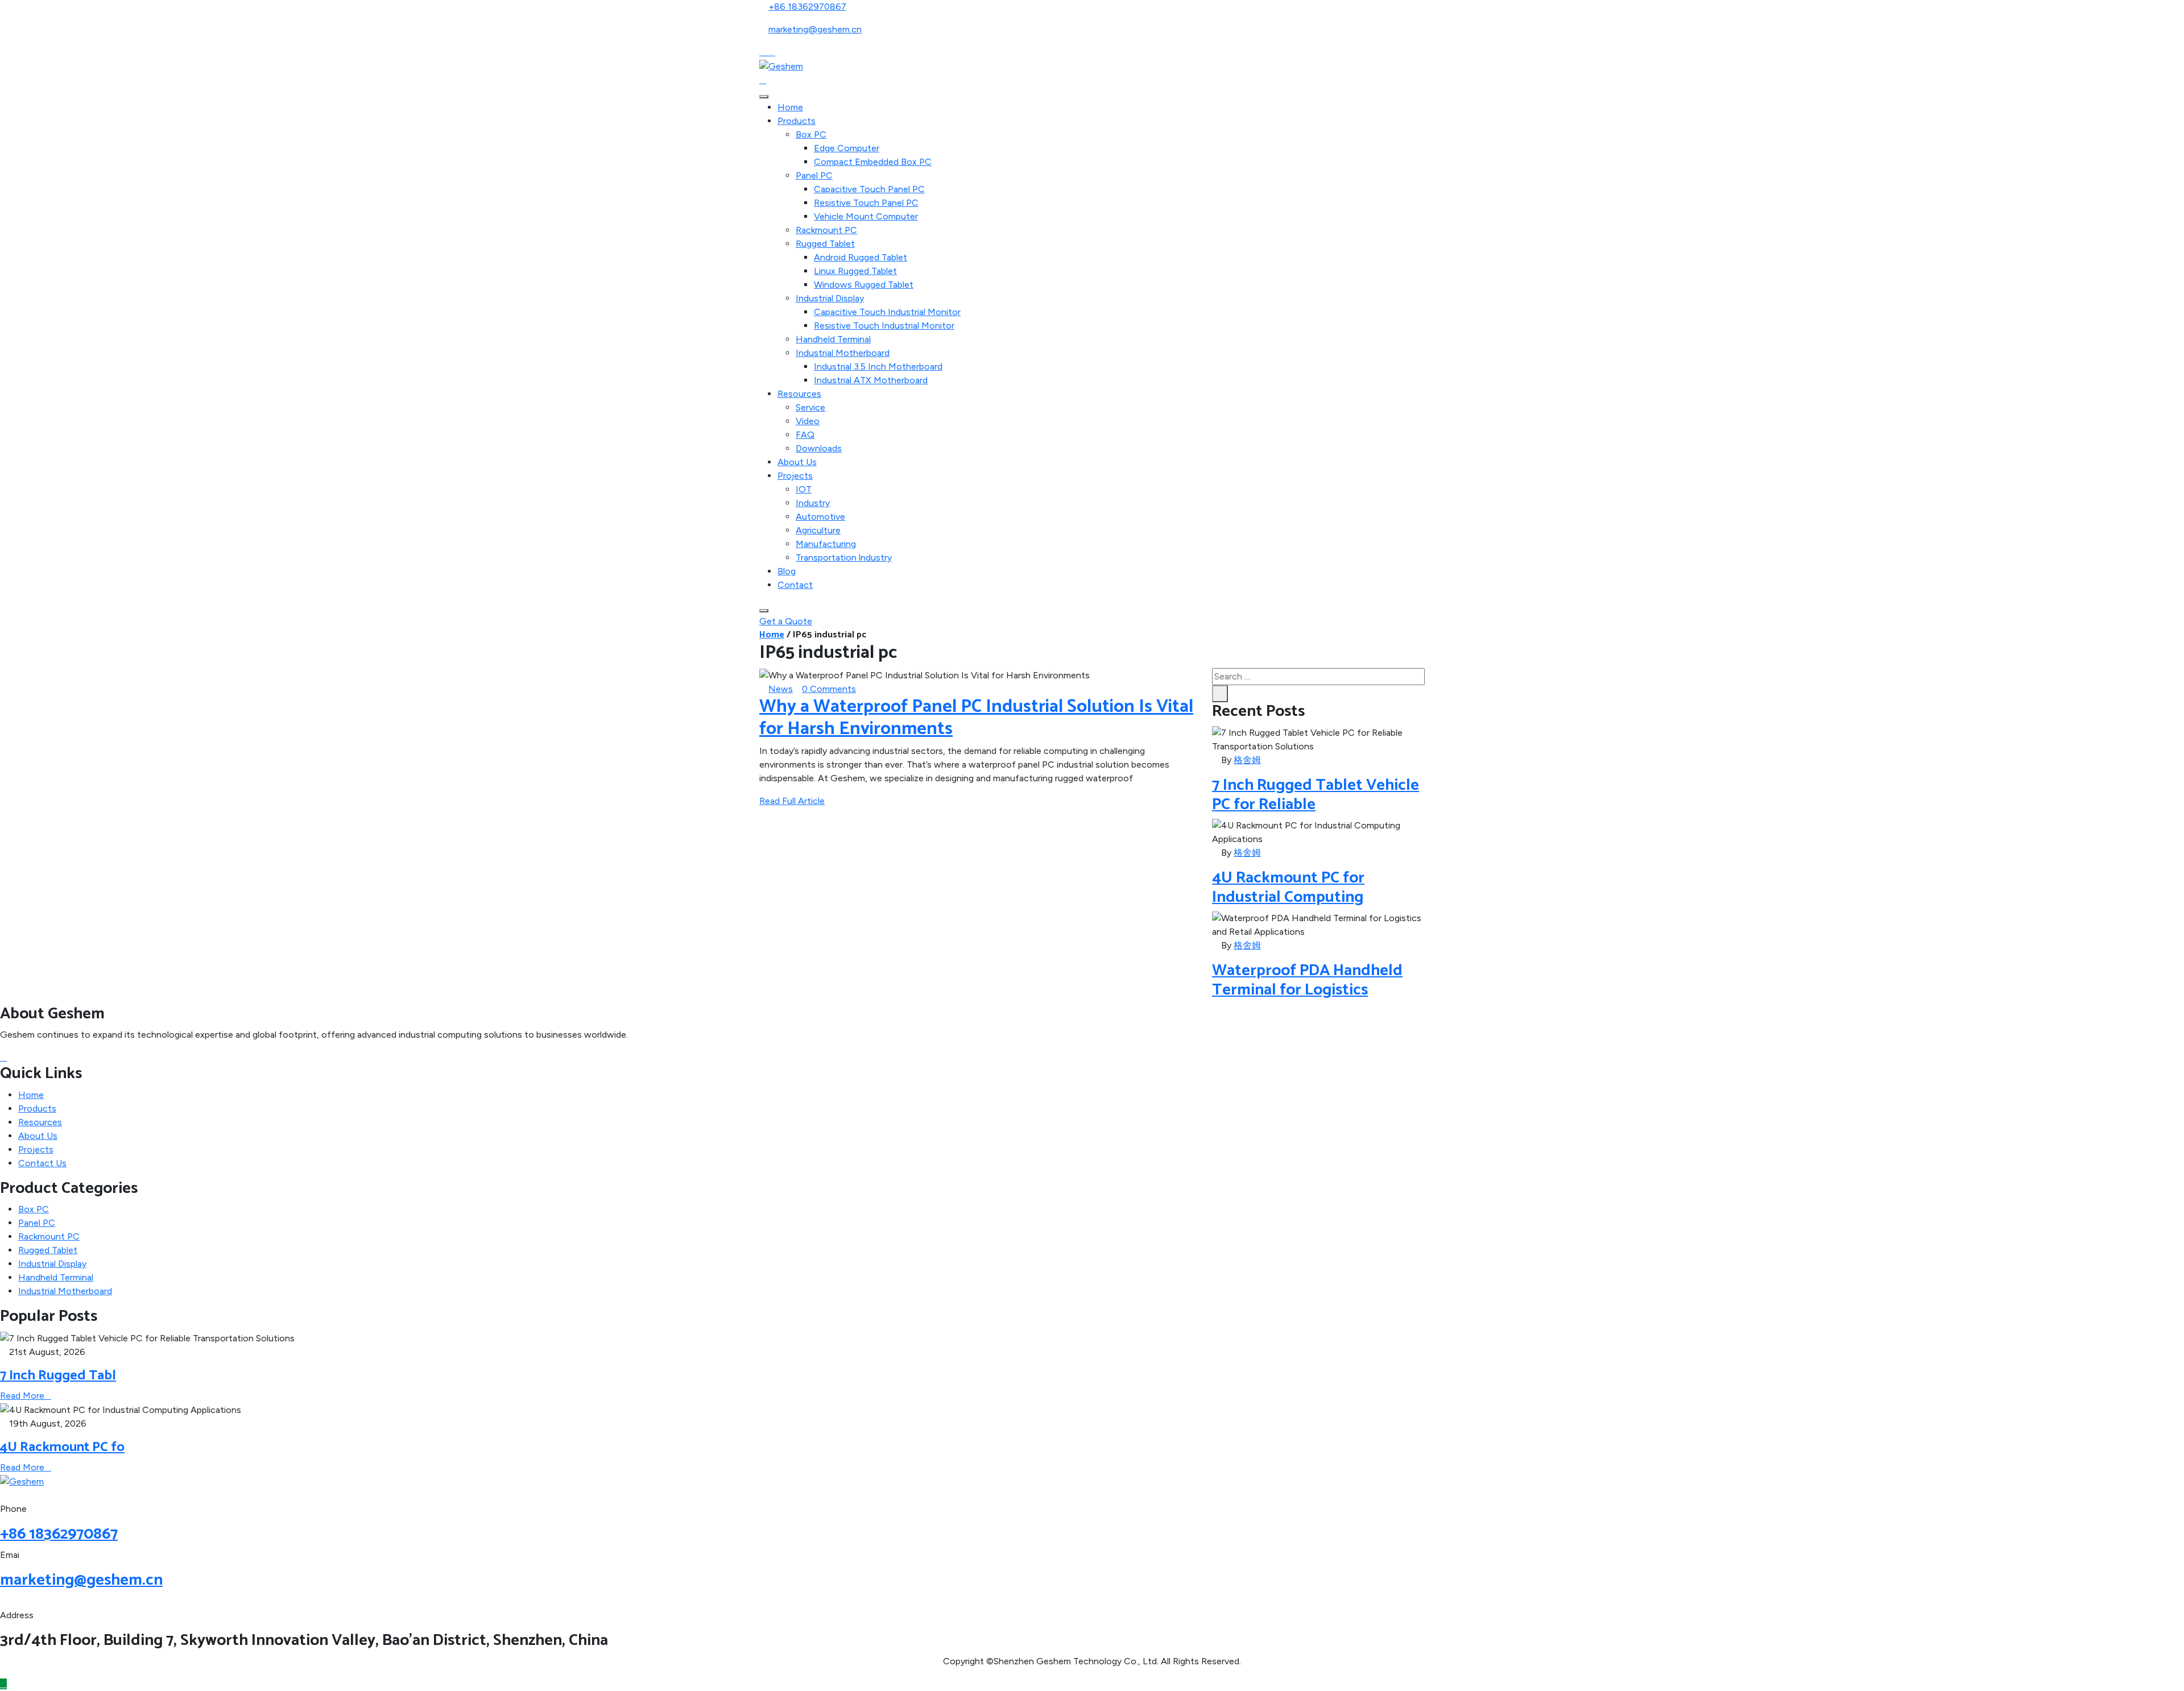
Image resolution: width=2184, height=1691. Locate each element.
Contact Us (42, 1163)
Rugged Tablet (825, 244)
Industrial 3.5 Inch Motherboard (878, 366)
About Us (797, 462)
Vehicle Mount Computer (866, 216)
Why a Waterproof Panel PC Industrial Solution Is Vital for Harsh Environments (976, 718)
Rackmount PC (826, 230)
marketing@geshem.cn (815, 29)
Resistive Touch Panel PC (866, 203)
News (781, 689)
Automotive (820, 517)
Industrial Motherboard (843, 353)
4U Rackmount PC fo (62, 1447)
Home (790, 107)
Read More (22, 1396)
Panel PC (814, 175)
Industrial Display (830, 298)
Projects (795, 476)
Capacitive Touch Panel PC (869, 189)
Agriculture (818, 530)
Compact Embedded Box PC (873, 162)
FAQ (805, 435)
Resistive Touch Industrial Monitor (884, 326)
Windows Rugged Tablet (864, 285)
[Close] (764, 611)
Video (808, 421)
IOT (804, 489)
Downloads (819, 448)
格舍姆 (1247, 760)
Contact (795, 585)
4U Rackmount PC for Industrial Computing (1288, 888)
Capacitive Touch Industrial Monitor (887, 312)
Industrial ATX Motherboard (871, 380)
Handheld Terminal (833, 339)
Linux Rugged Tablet (855, 271)
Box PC (811, 134)
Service (810, 407)
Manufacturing (826, 544)
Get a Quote (786, 621)
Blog (787, 571)
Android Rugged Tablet (861, 257)
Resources (799, 394)
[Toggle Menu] (764, 97)
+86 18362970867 (807, 7)
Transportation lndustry (844, 558)
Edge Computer (847, 148)
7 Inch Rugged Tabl (58, 1376)
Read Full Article (792, 801)
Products (797, 121)
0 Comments (829, 689)
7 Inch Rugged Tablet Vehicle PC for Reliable (1316, 795)
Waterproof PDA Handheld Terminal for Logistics (1307, 980)
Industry (813, 503)
